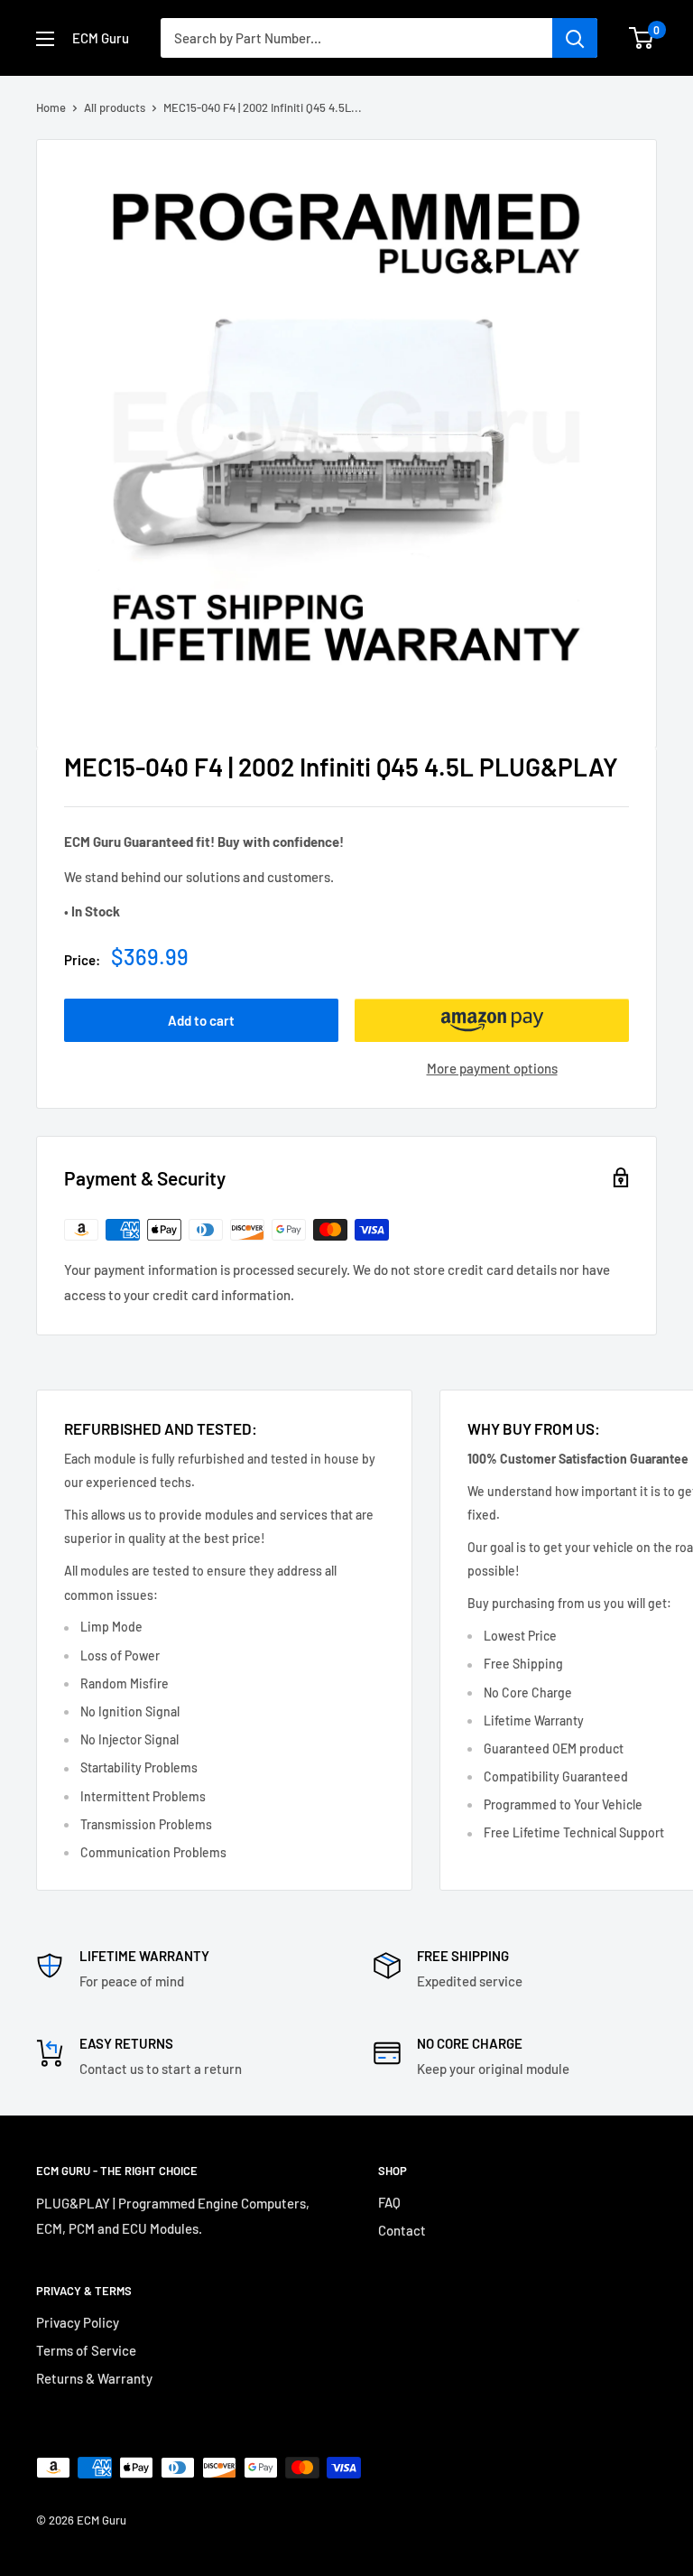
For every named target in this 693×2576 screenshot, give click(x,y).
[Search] (575, 38)
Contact (402, 2230)
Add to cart (201, 1020)
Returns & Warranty (94, 2378)
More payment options (492, 1068)
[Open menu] (45, 39)
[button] (492, 1020)
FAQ (389, 2202)
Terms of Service (86, 2350)
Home (51, 107)
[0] (642, 38)
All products (115, 107)
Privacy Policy (78, 2322)
